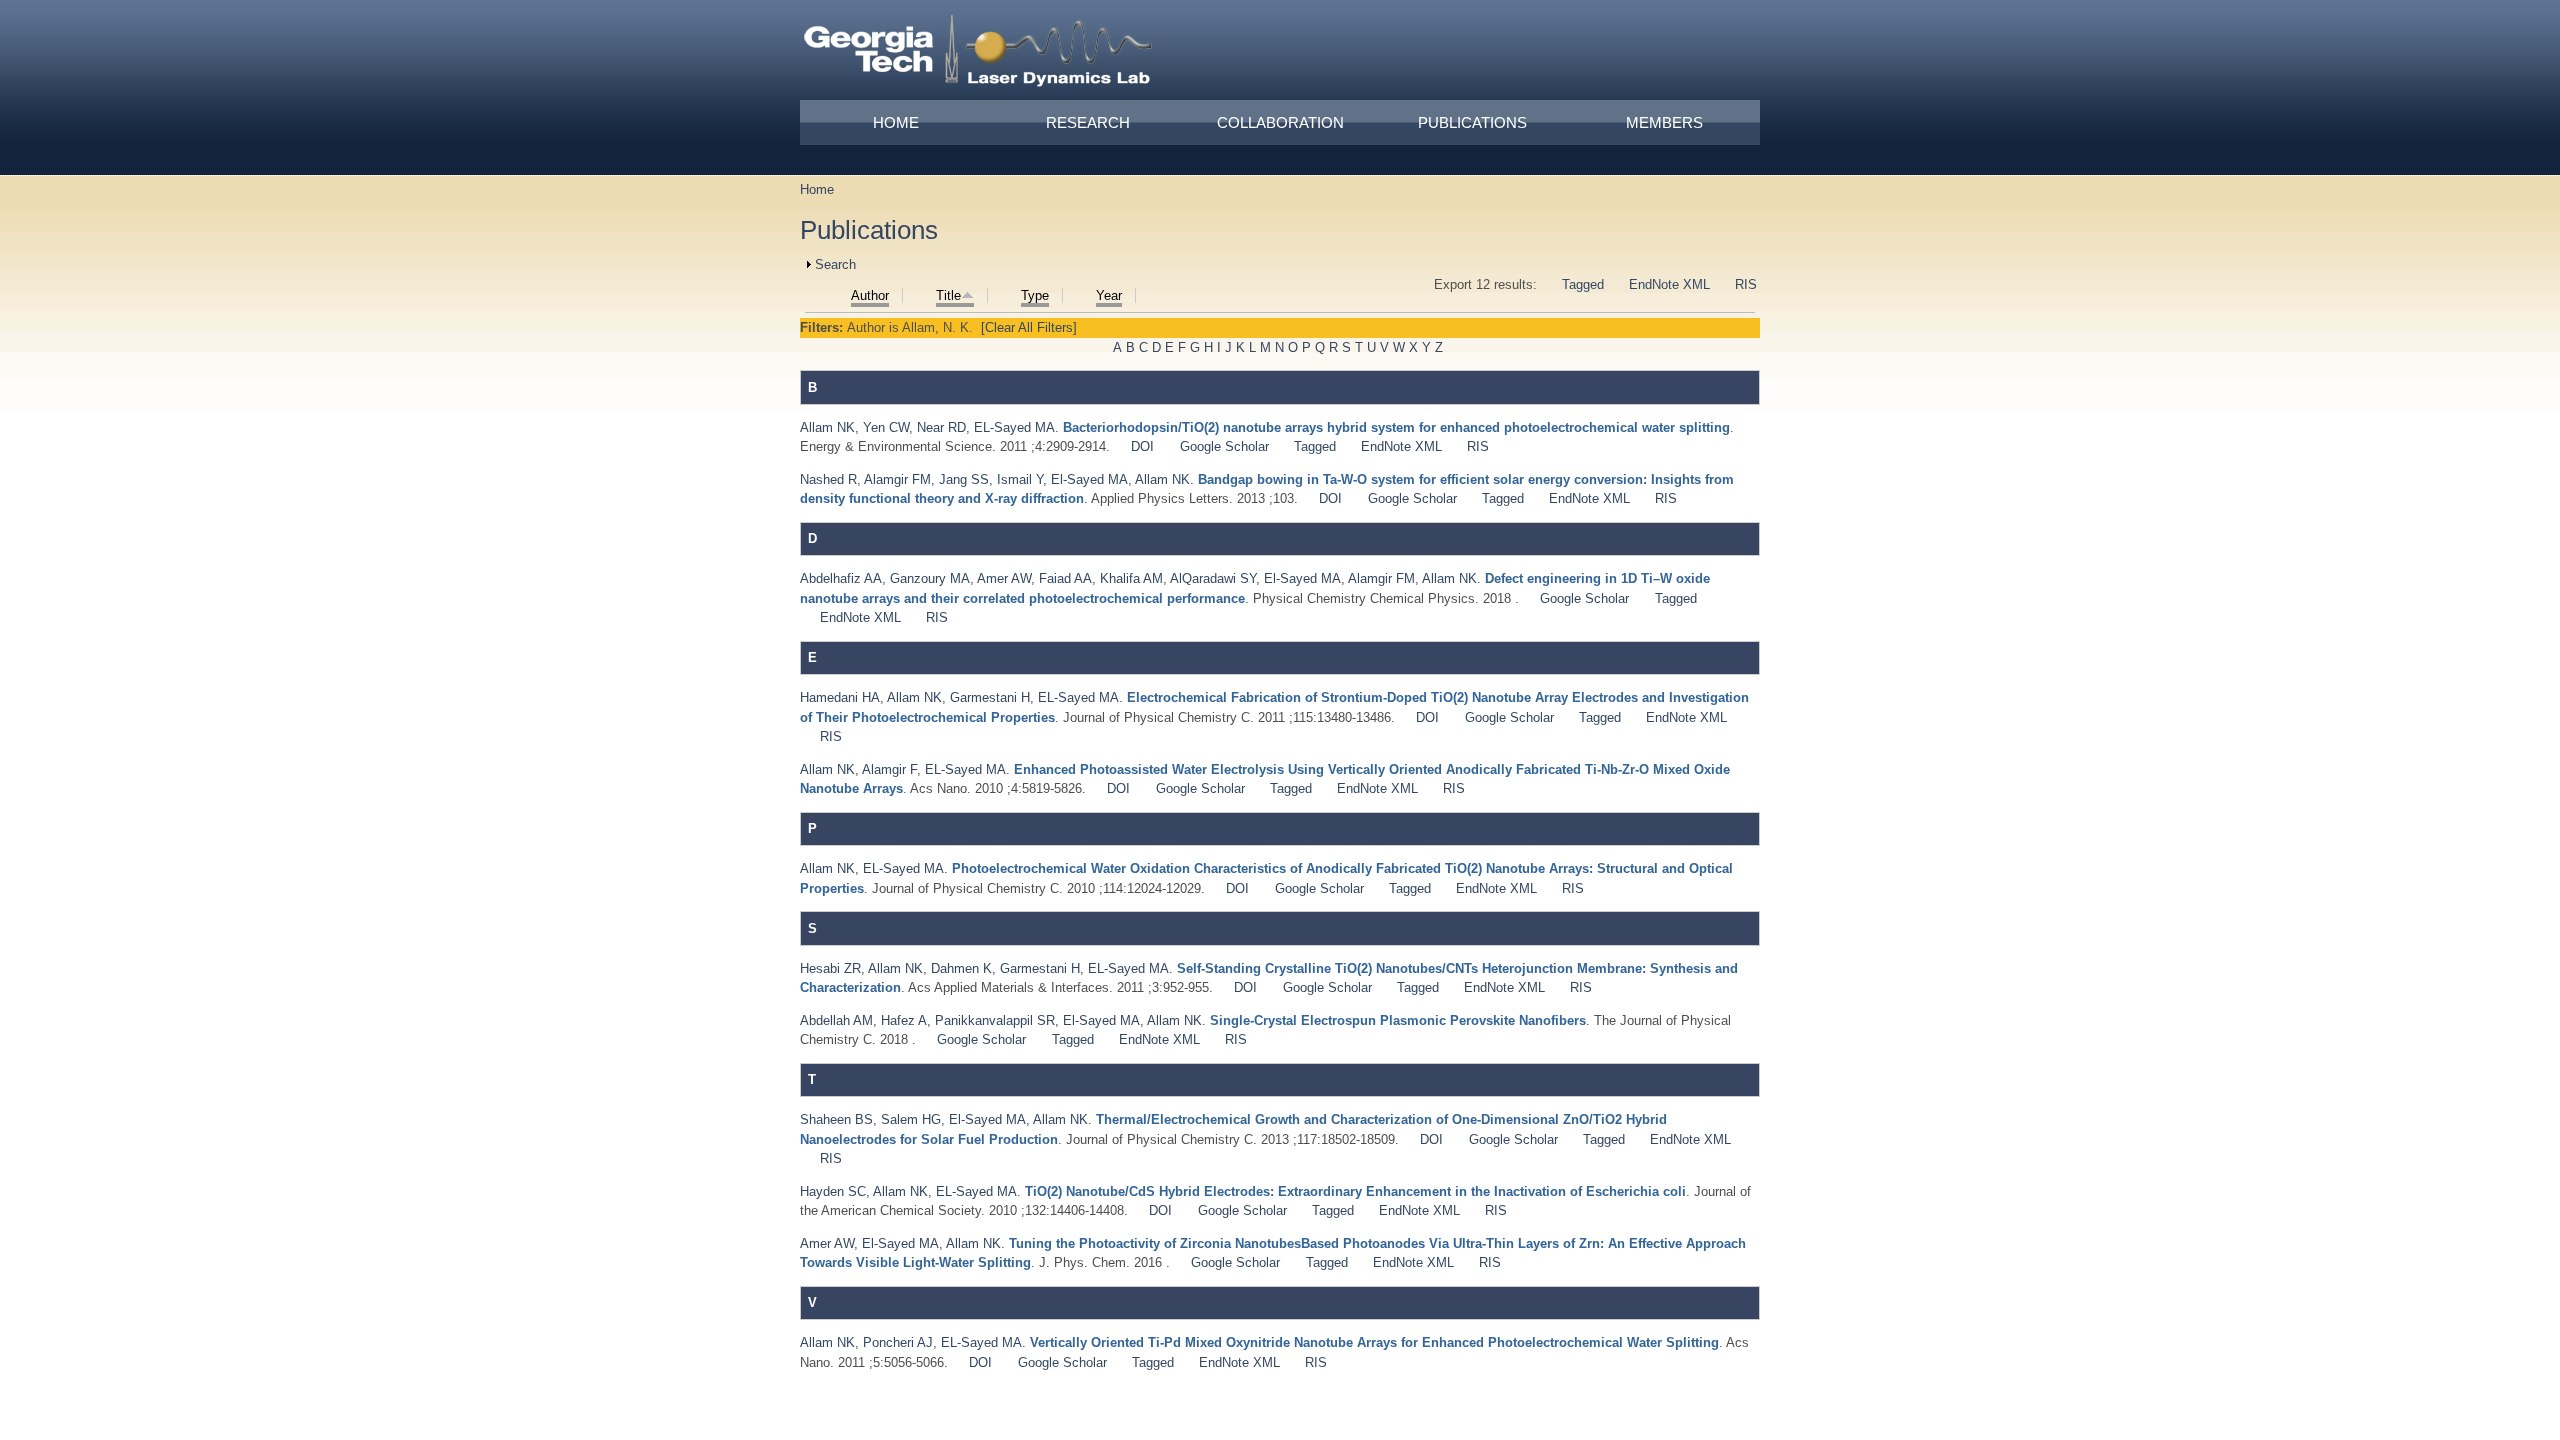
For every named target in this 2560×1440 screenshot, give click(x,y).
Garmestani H (990, 697)
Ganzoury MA (930, 578)
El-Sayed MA (1089, 479)
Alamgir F (889, 769)
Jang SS (964, 479)
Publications (1472, 122)
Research (1088, 122)
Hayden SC (833, 1191)
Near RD (941, 427)
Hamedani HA (840, 697)
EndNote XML (1669, 284)
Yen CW (886, 427)
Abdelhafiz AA (841, 578)
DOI (1142, 446)
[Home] (979, 54)
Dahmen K (961, 968)
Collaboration (1280, 122)
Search (835, 264)
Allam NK (827, 427)
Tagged (1583, 284)
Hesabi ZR (830, 968)
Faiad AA (1065, 578)
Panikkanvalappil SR (995, 1020)
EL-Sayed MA (1014, 427)
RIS (1746, 284)
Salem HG (911, 1119)
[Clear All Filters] (1029, 327)
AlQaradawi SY (1213, 578)
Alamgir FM (897, 479)
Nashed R (828, 479)
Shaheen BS (836, 1119)
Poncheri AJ (898, 1342)
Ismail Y (1020, 479)
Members (1664, 122)
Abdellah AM (836, 1020)
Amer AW (1004, 578)
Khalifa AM (1131, 578)
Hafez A (904, 1020)
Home (896, 122)
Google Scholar (1224, 446)
